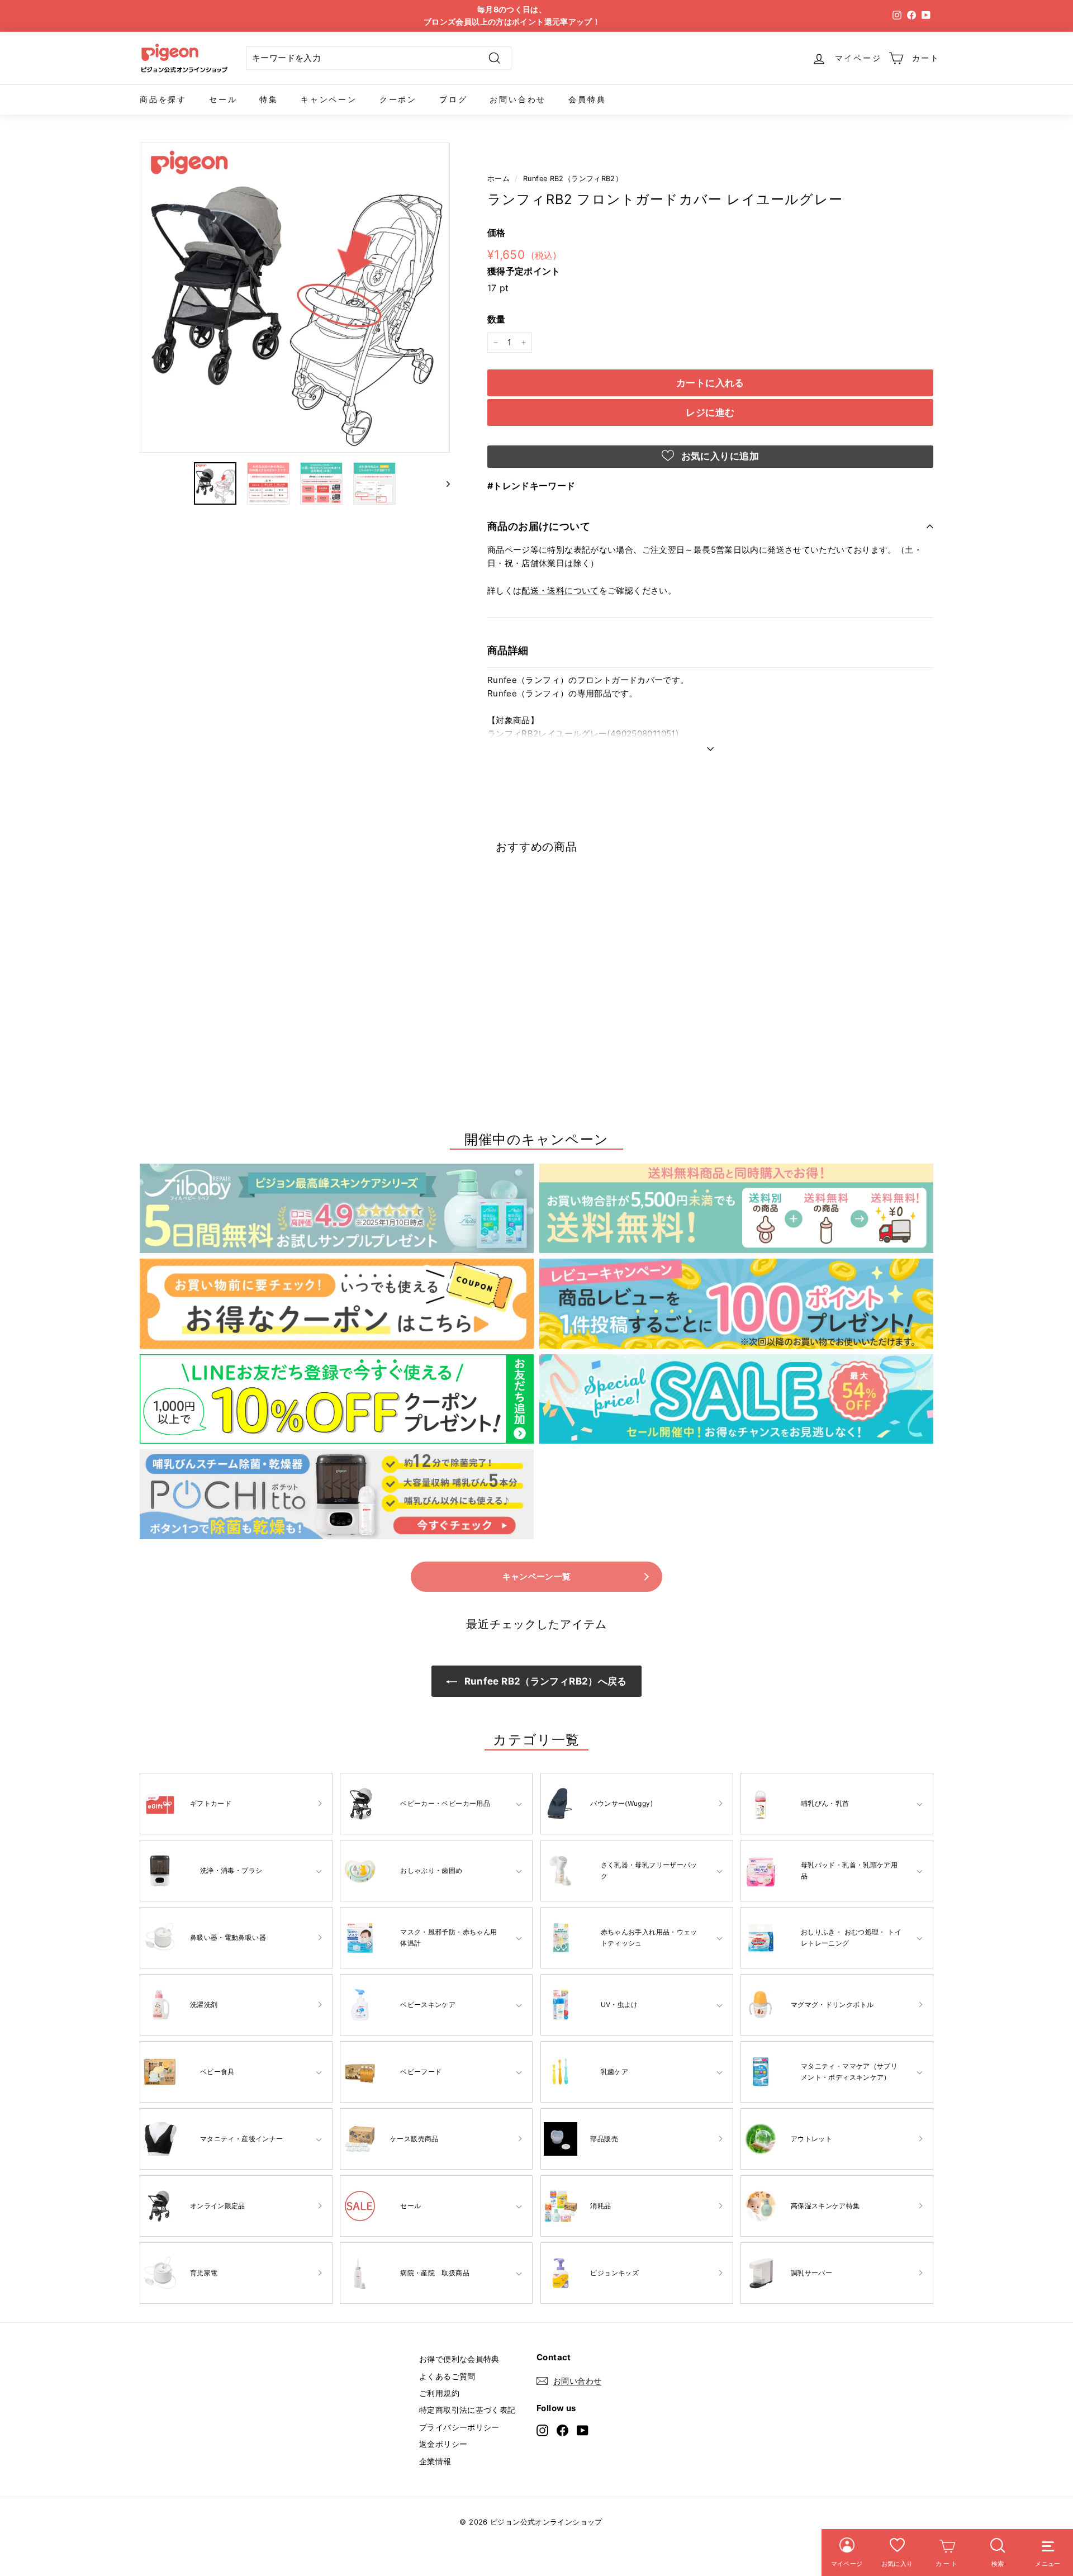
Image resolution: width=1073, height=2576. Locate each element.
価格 (497, 233)
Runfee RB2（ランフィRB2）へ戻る (544, 1681)
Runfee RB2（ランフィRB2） (573, 179)
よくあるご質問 (447, 2376)
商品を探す (163, 99)
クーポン (398, 99)
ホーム (498, 179)
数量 (497, 319)
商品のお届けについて (539, 526)
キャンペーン (329, 99)
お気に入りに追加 (719, 456)
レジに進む (710, 412)
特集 (269, 99)
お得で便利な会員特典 (459, 2359)
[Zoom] (295, 298)
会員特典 (587, 99)
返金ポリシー (443, 2444)
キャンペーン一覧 (537, 1576)
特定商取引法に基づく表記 (467, 2410)
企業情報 (435, 2461)
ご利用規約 (439, 2393)
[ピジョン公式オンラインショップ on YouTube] (583, 2430)
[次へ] (443, 483)
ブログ (453, 99)
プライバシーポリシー (459, 2427)
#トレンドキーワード (531, 486)
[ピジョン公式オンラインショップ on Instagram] (542, 2430)
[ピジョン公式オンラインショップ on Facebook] (562, 2430)
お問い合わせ (518, 99)
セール (223, 99)
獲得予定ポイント (524, 271)
